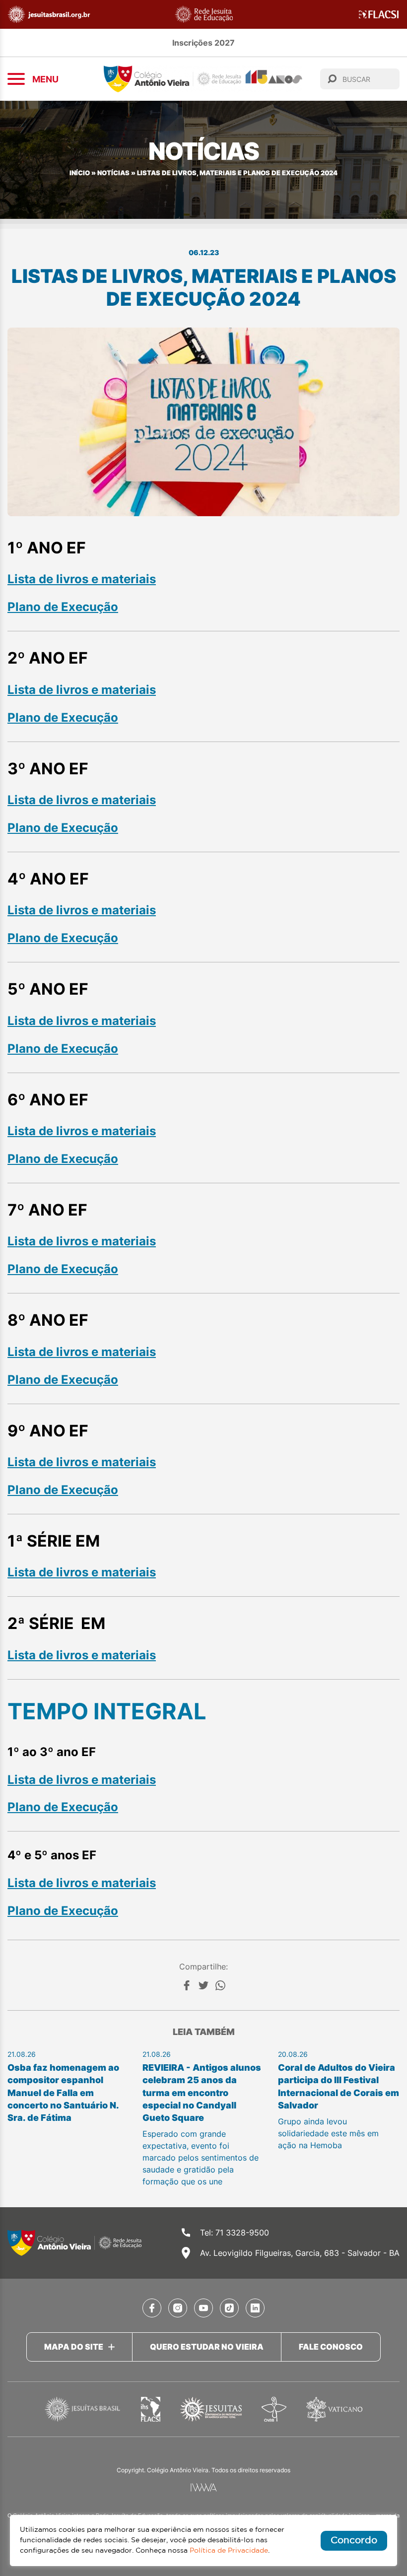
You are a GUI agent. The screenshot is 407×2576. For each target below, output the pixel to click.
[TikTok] (229, 2308)
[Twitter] (203, 1985)
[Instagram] (178, 2308)
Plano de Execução (63, 607)
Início (80, 173)
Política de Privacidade (229, 2551)
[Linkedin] (255, 2308)
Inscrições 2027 (203, 43)
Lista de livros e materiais (82, 579)
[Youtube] (203, 2308)
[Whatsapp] (220, 1985)
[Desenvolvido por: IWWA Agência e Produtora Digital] (204, 2487)
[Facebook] (187, 1985)
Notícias (113, 173)
